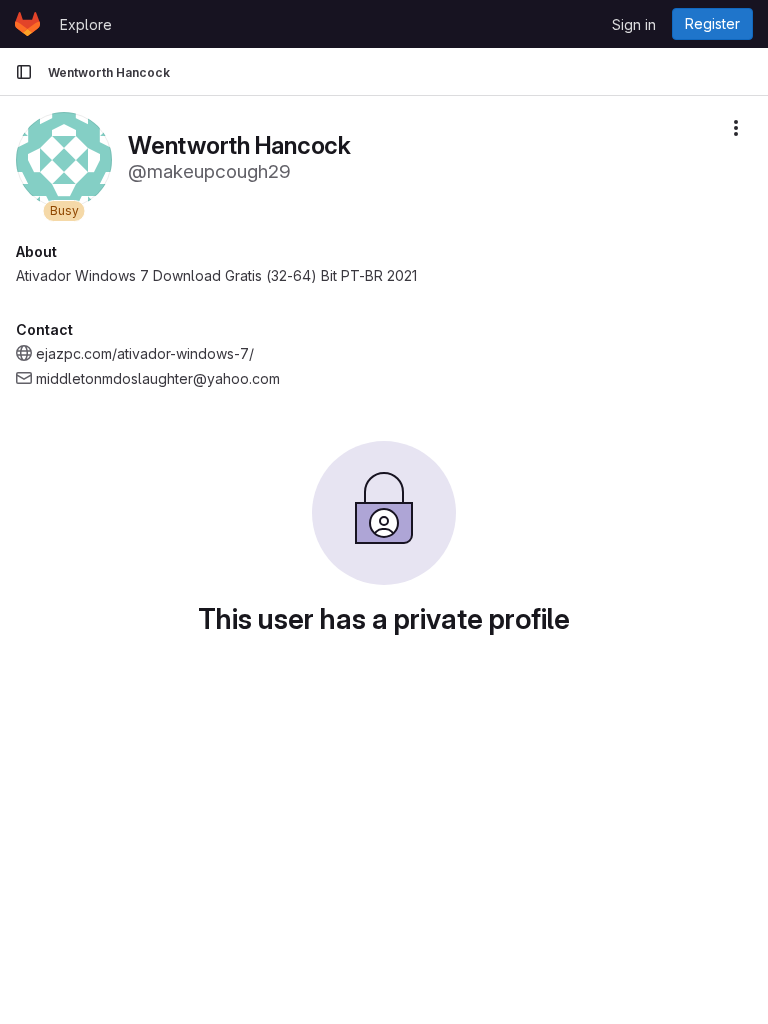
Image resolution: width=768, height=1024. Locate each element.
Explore (86, 24)
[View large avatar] (64, 158)
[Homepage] (27, 24)
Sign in (634, 24)
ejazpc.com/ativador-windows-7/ (145, 353)
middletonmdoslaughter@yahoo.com (158, 378)
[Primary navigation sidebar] (24, 72)
